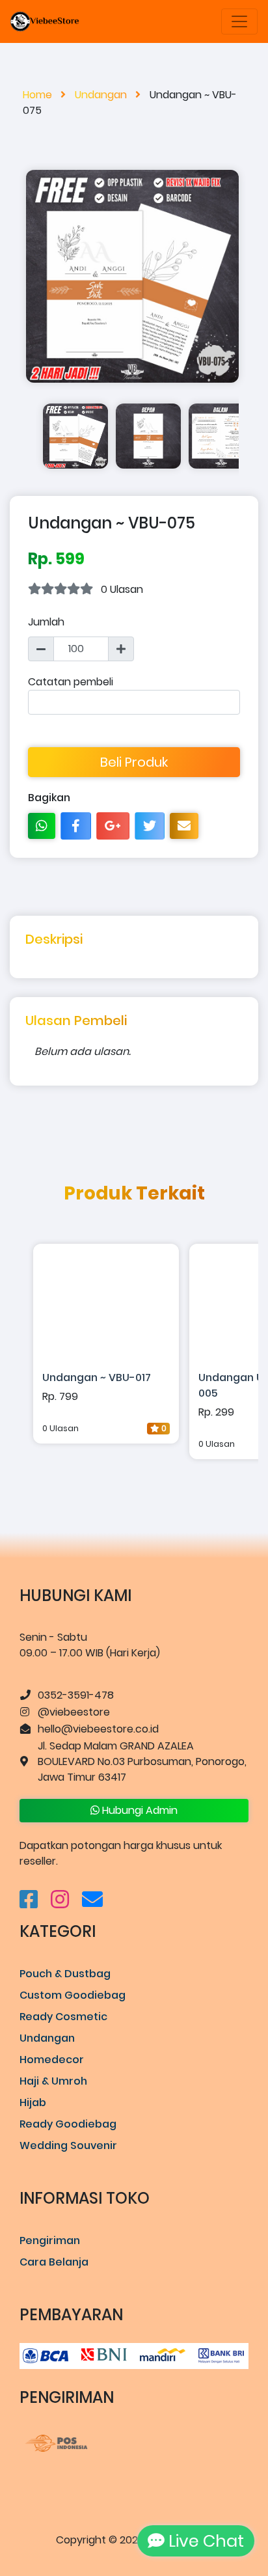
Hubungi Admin (139, 1810)
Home (39, 95)
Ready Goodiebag (68, 2124)
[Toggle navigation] (239, 21)
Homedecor (52, 2060)
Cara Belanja (54, 2262)
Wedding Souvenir (68, 2145)
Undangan (102, 95)
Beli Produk (134, 762)
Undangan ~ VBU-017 (97, 1377)
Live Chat (200, 2541)
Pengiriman (50, 2240)
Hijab (33, 2103)
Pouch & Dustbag (65, 1974)
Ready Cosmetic (63, 2017)
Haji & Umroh (53, 2081)
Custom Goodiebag (73, 1995)
